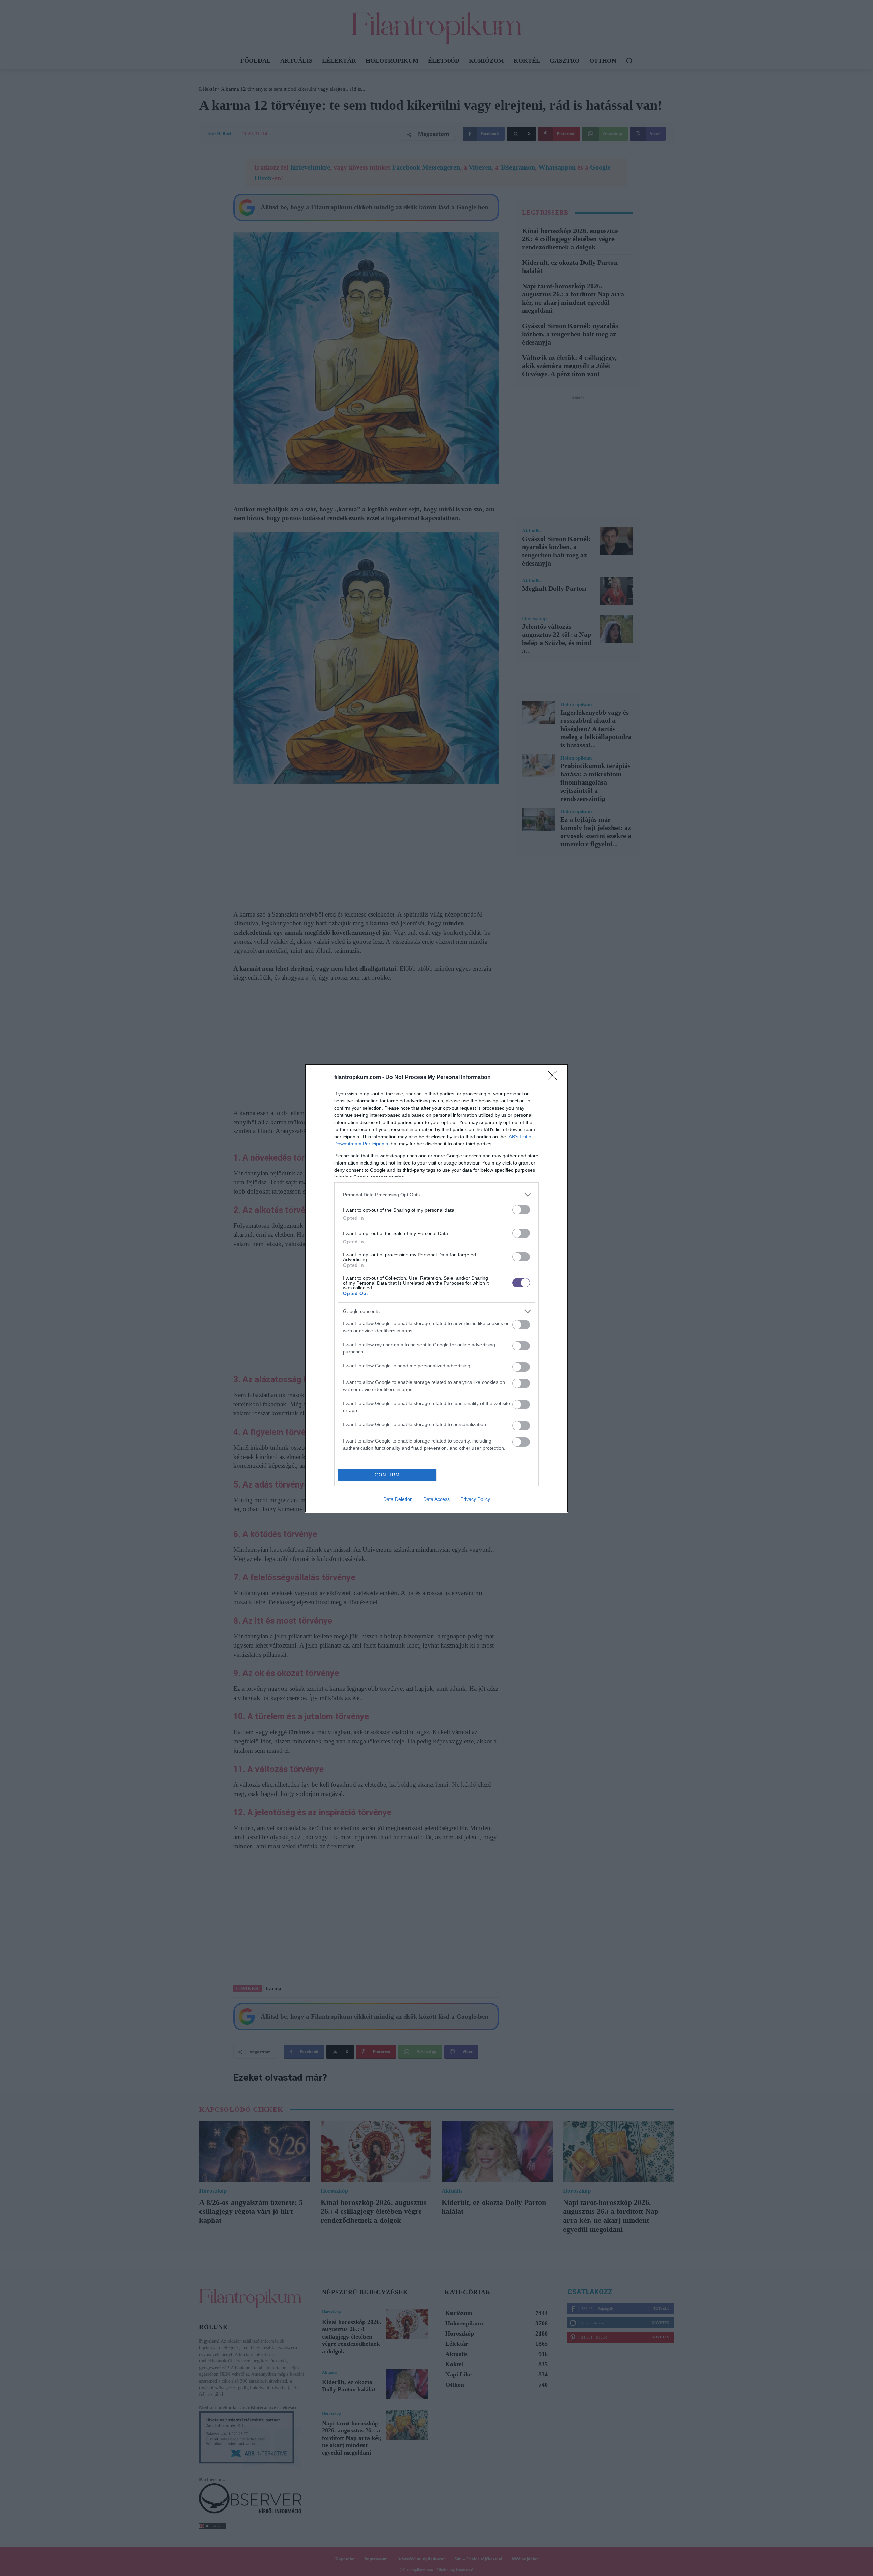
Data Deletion (398, 1499)
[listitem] (436, 1195)
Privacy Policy (475, 1499)
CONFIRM (387, 1475)
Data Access (436, 1499)
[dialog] (436, 1288)
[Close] (554, 1078)
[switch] (521, 1210)
